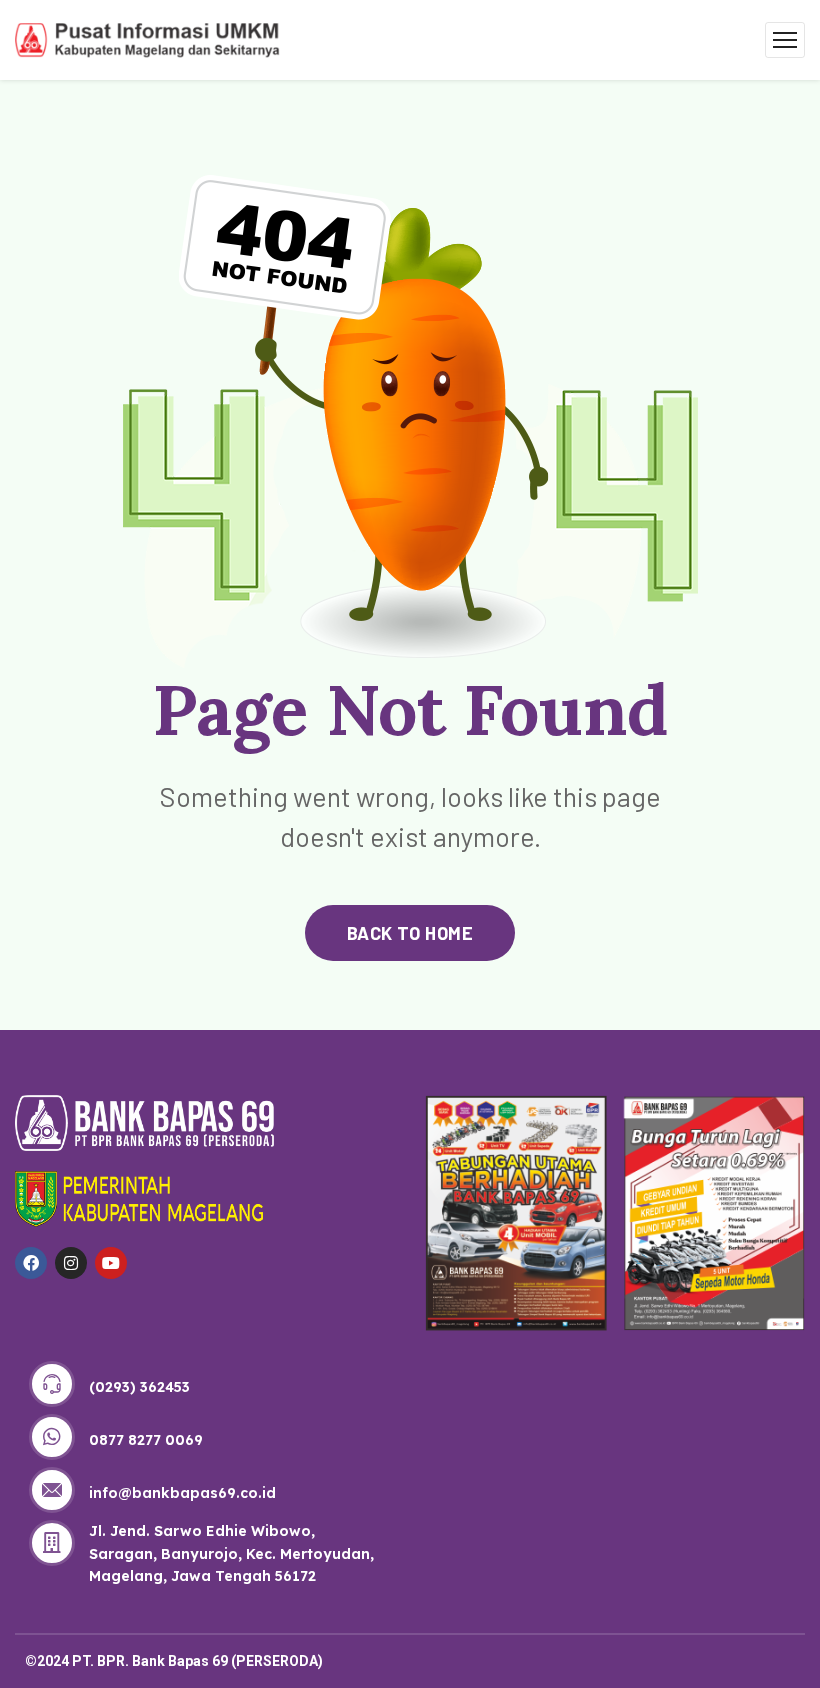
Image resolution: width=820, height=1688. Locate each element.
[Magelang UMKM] (147, 37)
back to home (410, 933)
